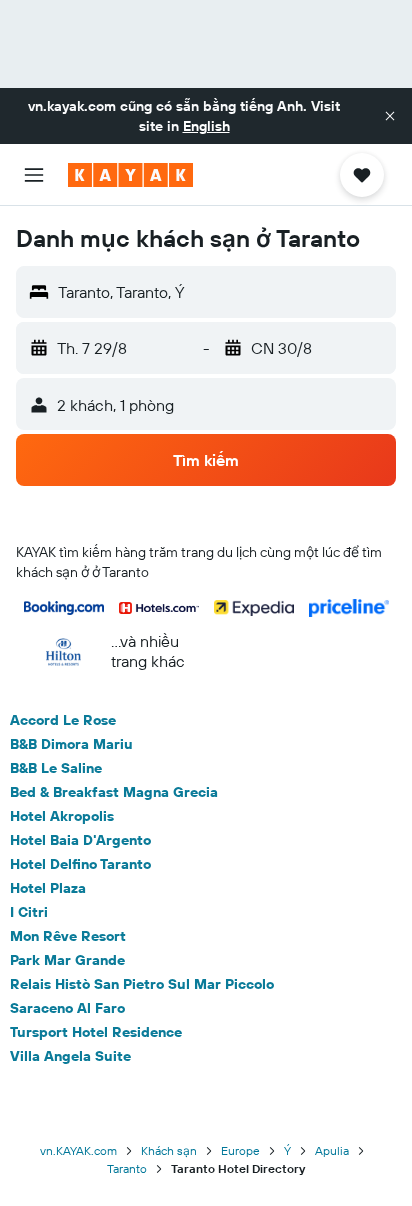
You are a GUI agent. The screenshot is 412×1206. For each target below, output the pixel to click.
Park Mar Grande (67, 960)
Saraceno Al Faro (67, 1008)
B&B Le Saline (56, 768)
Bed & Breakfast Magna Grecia (114, 792)
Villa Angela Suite (70, 1056)
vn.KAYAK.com (78, 1150)
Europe (240, 1150)
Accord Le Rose (63, 720)
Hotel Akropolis (62, 816)
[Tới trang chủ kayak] (130, 175)
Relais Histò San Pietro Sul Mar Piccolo (142, 984)
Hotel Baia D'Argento (80, 840)
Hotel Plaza (48, 888)
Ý (287, 1150)
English (206, 126)
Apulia (332, 1150)
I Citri (29, 912)
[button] (390, 116)
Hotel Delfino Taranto (80, 864)
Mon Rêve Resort (68, 936)
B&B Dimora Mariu (71, 744)
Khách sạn (169, 1150)
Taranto (127, 1168)
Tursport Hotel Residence (96, 1032)
